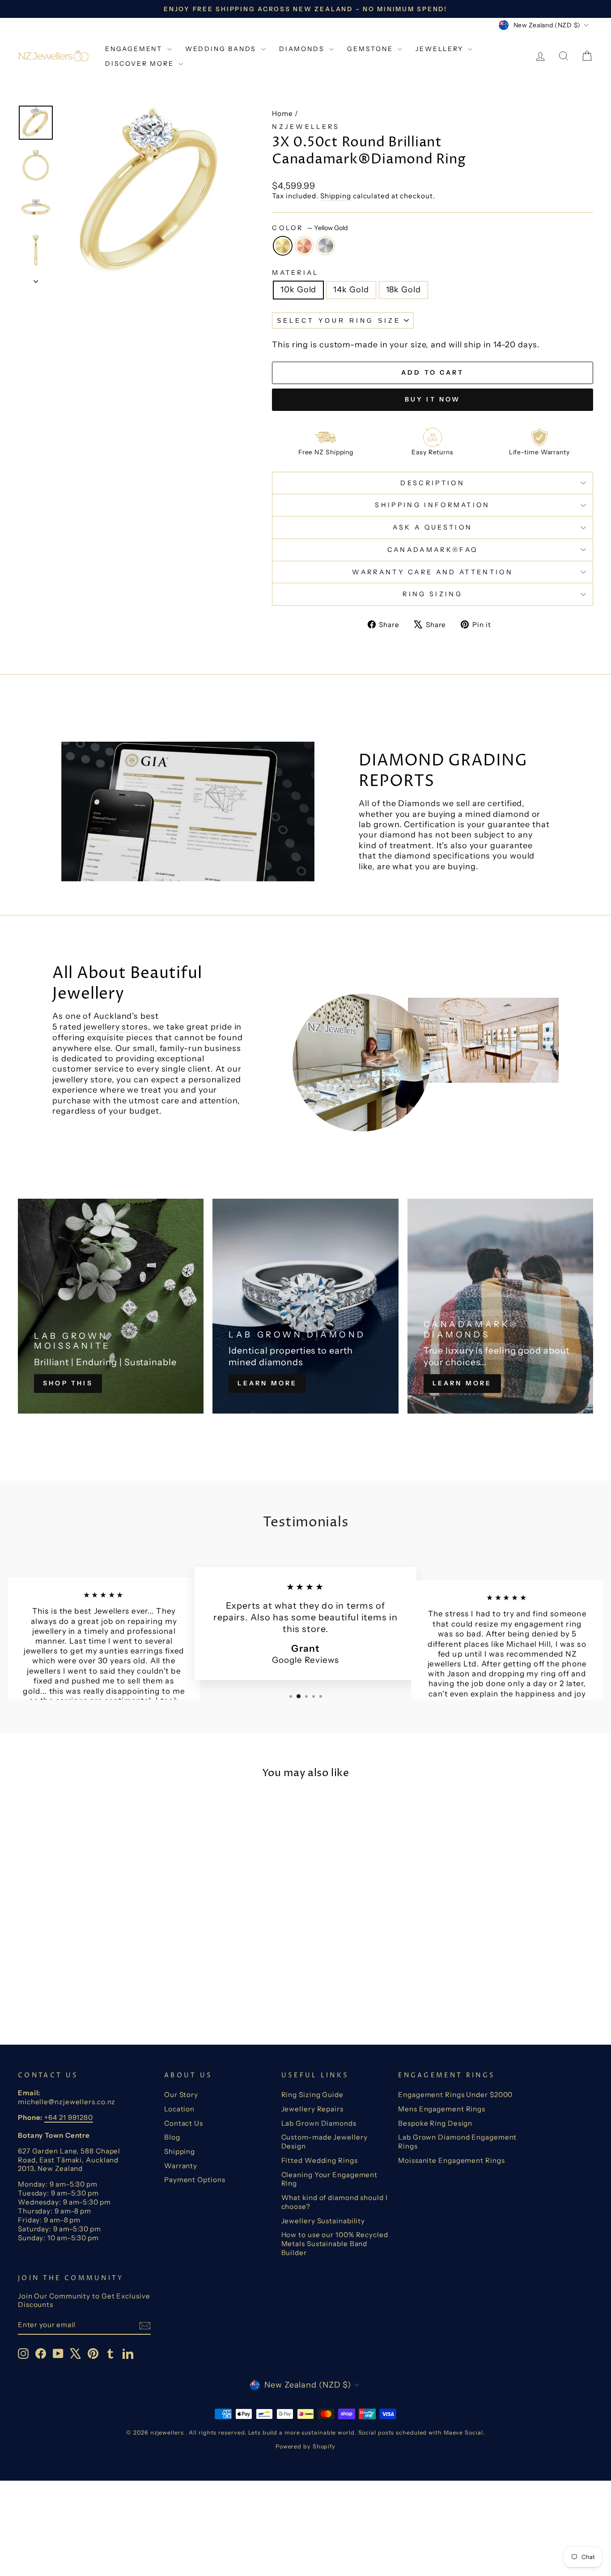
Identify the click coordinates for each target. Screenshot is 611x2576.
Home (282, 113)
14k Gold (351, 290)
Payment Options (195, 2180)
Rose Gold (304, 246)
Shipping (336, 196)
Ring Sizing (433, 594)
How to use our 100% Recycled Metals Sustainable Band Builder (335, 2244)
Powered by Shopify (305, 2446)
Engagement (135, 49)
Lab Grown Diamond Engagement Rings (457, 2142)
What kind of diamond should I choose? (335, 2202)
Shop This (68, 1383)
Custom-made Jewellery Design (325, 2142)
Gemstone (371, 49)
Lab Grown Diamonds (319, 2123)
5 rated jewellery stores (100, 1027)
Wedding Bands (222, 49)
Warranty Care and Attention (433, 572)
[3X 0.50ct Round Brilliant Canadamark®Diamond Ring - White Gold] (98, 1992)
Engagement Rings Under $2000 (455, 2095)
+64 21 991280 (69, 2117)
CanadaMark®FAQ (433, 550)
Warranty (181, 2166)
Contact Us (184, 2123)
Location (179, 2109)
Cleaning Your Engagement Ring (330, 2179)
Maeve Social (463, 2433)
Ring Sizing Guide (312, 2095)
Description (433, 483)
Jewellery (441, 49)
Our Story (181, 2095)
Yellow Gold (283, 246)
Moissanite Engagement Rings (451, 2160)
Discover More (141, 64)
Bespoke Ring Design (435, 2123)
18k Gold (403, 290)
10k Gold (298, 290)
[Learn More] (305, 1306)
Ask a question (433, 527)
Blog (172, 2137)
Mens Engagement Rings (442, 2109)
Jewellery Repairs (312, 2109)
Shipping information (432, 505)
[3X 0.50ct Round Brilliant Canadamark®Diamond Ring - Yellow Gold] (74, 1992)
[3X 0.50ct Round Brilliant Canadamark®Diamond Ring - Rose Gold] (86, 1992)
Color (310, 228)
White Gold (326, 246)
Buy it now (433, 399)
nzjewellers (306, 127)
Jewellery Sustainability (323, 2221)
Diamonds (303, 49)
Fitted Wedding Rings (320, 2160)
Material (295, 273)
